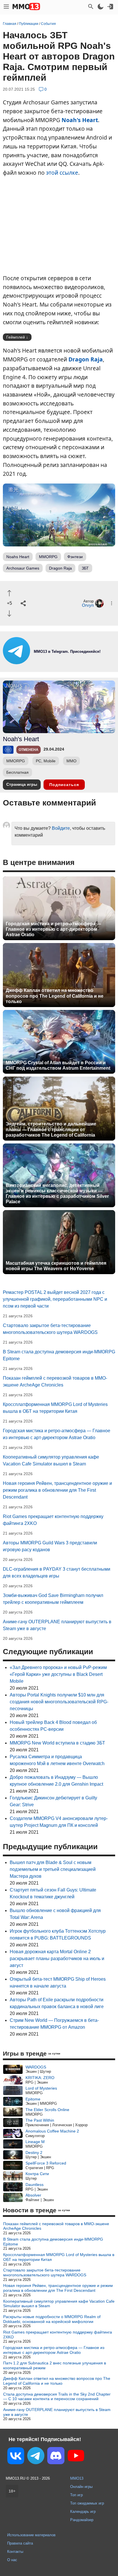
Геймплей (16, 337)
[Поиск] (91, 7)
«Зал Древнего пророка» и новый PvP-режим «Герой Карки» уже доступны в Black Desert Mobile (58, 1674)
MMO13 (77, 2478)
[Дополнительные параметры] (112, 603)
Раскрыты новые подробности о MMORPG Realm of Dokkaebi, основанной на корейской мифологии (52, 2319)
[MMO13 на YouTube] (76, 2457)
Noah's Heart (80, 120)
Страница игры (22, 784)
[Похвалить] (9, 593)
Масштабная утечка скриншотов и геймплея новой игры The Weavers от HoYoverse (56, 1266)
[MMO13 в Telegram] (36, 2457)
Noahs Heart (18, 557)
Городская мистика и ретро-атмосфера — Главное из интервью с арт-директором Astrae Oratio (53, 929)
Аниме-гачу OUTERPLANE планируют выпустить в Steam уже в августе (57, 2412)
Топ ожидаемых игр (87, 2503)
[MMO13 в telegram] (59, 663)
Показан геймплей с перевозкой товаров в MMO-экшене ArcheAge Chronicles (56, 2226)
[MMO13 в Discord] (56, 2457)
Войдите (61, 828)
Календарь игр (83, 2512)
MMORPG (48, 557)
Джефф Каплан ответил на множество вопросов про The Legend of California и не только (55, 996)
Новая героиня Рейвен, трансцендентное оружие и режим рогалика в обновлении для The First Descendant (57, 1490)
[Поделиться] (23, 603)
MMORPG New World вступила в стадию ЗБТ (57, 1743)
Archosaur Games (23, 568)
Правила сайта (20, 2543)
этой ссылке (62, 173)
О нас (12, 2560)
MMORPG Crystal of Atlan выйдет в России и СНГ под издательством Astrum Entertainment (58, 1065)
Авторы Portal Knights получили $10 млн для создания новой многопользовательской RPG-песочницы (59, 1702)
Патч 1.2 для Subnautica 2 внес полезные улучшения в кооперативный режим (55, 2365)
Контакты (15, 2552)
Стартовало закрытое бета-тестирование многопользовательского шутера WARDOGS (45, 2272)
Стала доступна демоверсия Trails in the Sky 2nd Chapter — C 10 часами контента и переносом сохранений (57, 2397)
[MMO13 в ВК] (16, 2457)
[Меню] (6, 7)
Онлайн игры (81, 2487)
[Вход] (110, 7)
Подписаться (64, 785)
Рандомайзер (82, 2520)
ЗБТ (85, 568)
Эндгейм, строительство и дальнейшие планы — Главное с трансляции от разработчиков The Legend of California (51, 1129)
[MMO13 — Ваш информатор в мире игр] (26, 7)
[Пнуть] (9, 613)
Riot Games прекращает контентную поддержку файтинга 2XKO (58, 2335)
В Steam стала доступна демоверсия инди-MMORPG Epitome (53, 2242)
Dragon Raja (86, 359)
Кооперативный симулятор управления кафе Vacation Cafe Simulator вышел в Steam (59, 2304)
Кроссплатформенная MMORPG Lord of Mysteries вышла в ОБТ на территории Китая (59, 2257)
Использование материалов (31, 2535)
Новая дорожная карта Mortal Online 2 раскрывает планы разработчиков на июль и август (57, 1959)
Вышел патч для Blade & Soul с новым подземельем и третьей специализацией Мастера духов (53, 1869)
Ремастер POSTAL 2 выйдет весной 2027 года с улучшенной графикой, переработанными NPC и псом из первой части (55, 1299)
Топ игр (76, 2495)
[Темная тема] (101, 7)
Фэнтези (75, 557)
